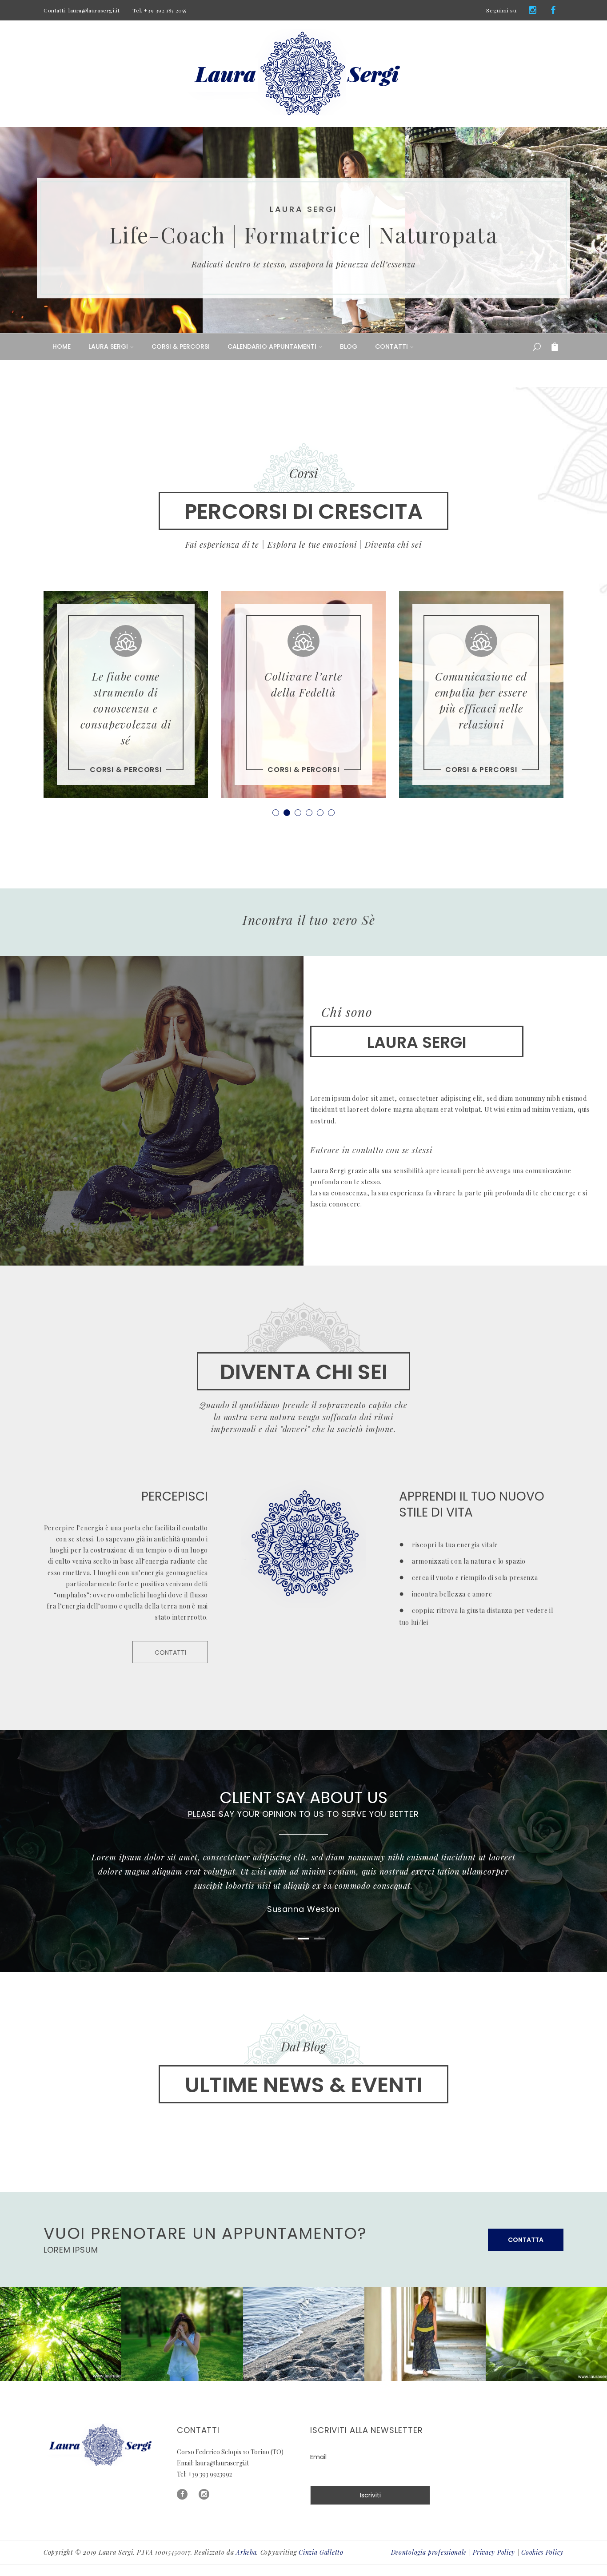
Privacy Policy (494, 2552)
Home (62, 346)
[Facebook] (553, 10)
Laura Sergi (108, 346)
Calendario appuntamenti (272, 346)
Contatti (391, 346)
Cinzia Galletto (321, 2552)
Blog (349, 346)
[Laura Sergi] (303, 73)
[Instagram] (533, 10)
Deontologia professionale (429, 2552)
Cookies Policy (542, 2552)
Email (318, 2457)
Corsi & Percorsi (181, 346)
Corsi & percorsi (126, 770)
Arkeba (246, 2552)
